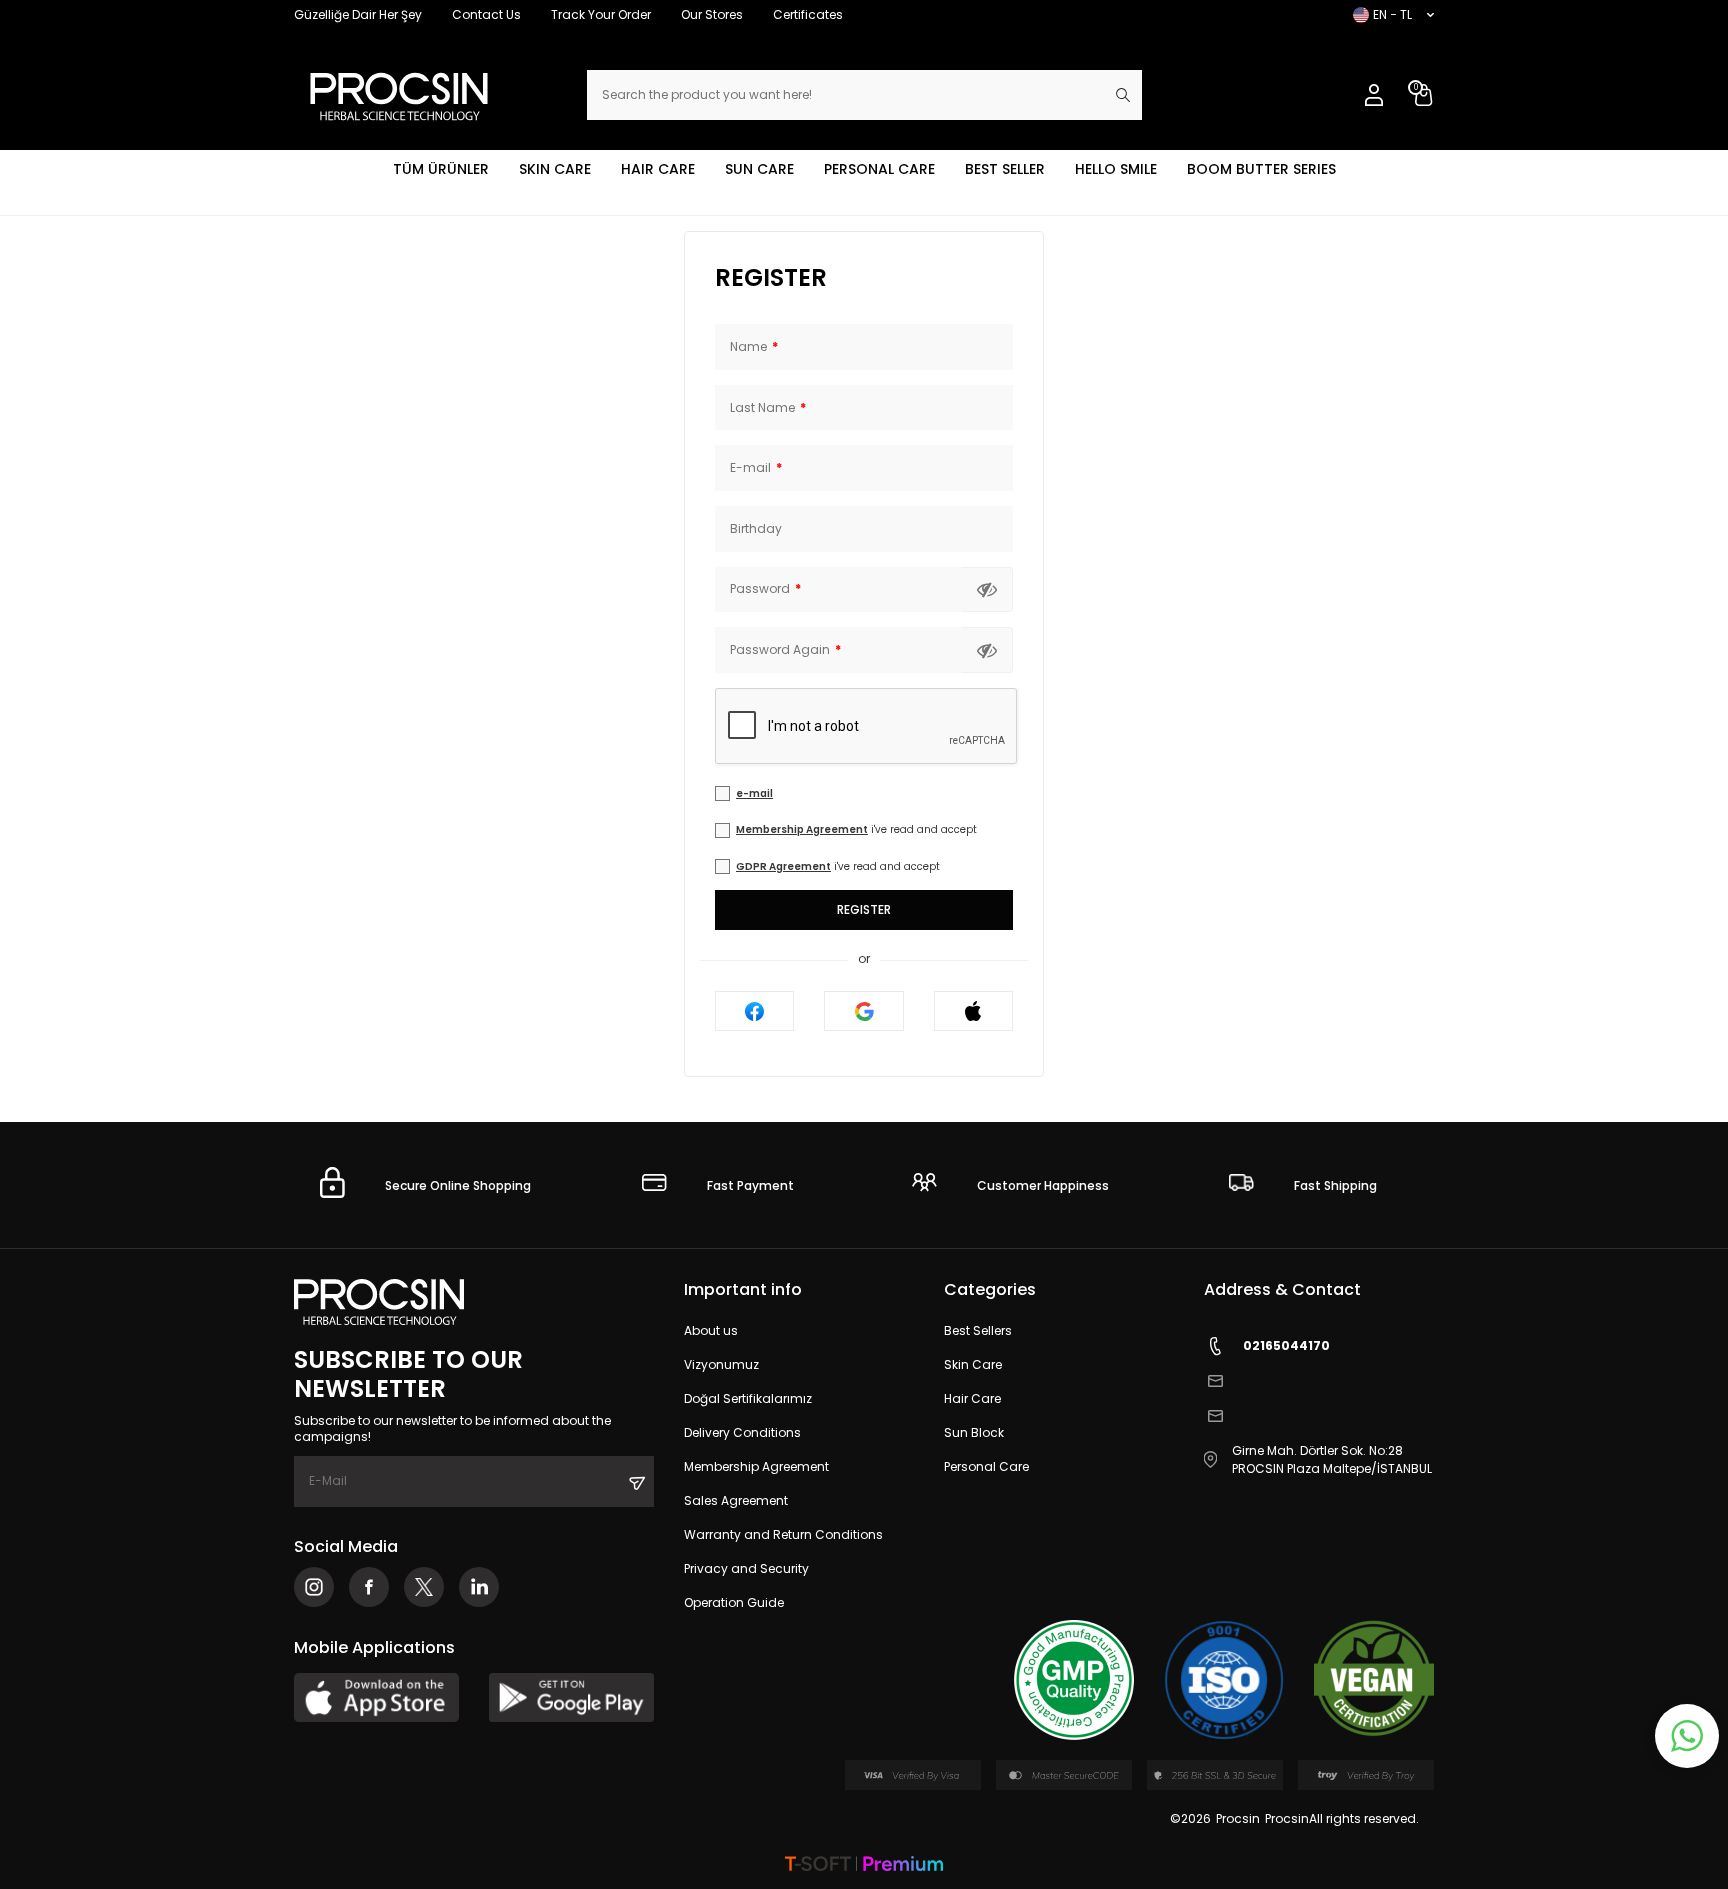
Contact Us (486, 14)
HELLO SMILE (1116, 169)
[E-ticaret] (864, 1865)
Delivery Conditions (742, 1432)
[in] (479, 1587)
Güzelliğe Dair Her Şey (358, 14)
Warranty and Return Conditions (783, 1534)
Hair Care (972, 1398)
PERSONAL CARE (879, 169)
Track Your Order (601, 14)
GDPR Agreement (783, 866)
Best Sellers (978, 1330)
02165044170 (1286, 1345)
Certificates (808, 14)
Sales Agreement (736, 1500)
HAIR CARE (658, 169)
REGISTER (771, 278)
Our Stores (712, 14)
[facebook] (369, 1587)
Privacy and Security (746, 1568)
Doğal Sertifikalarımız (748, 1398)
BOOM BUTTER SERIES (1261, 169)
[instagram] (314, 1587)
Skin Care (973, 1364)
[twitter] (424, 1587)
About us (711, 1330)
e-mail (754, 793)
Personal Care (986, 1466)
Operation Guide (734, 1602)
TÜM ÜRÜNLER (441, 169)
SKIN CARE (555, 169)
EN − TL (1392, 14)
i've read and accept (856, 829)
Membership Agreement (802, 829)
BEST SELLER (1005, 169)
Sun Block (974, 1432)
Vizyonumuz (721, 1364)
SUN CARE (759, 169)
